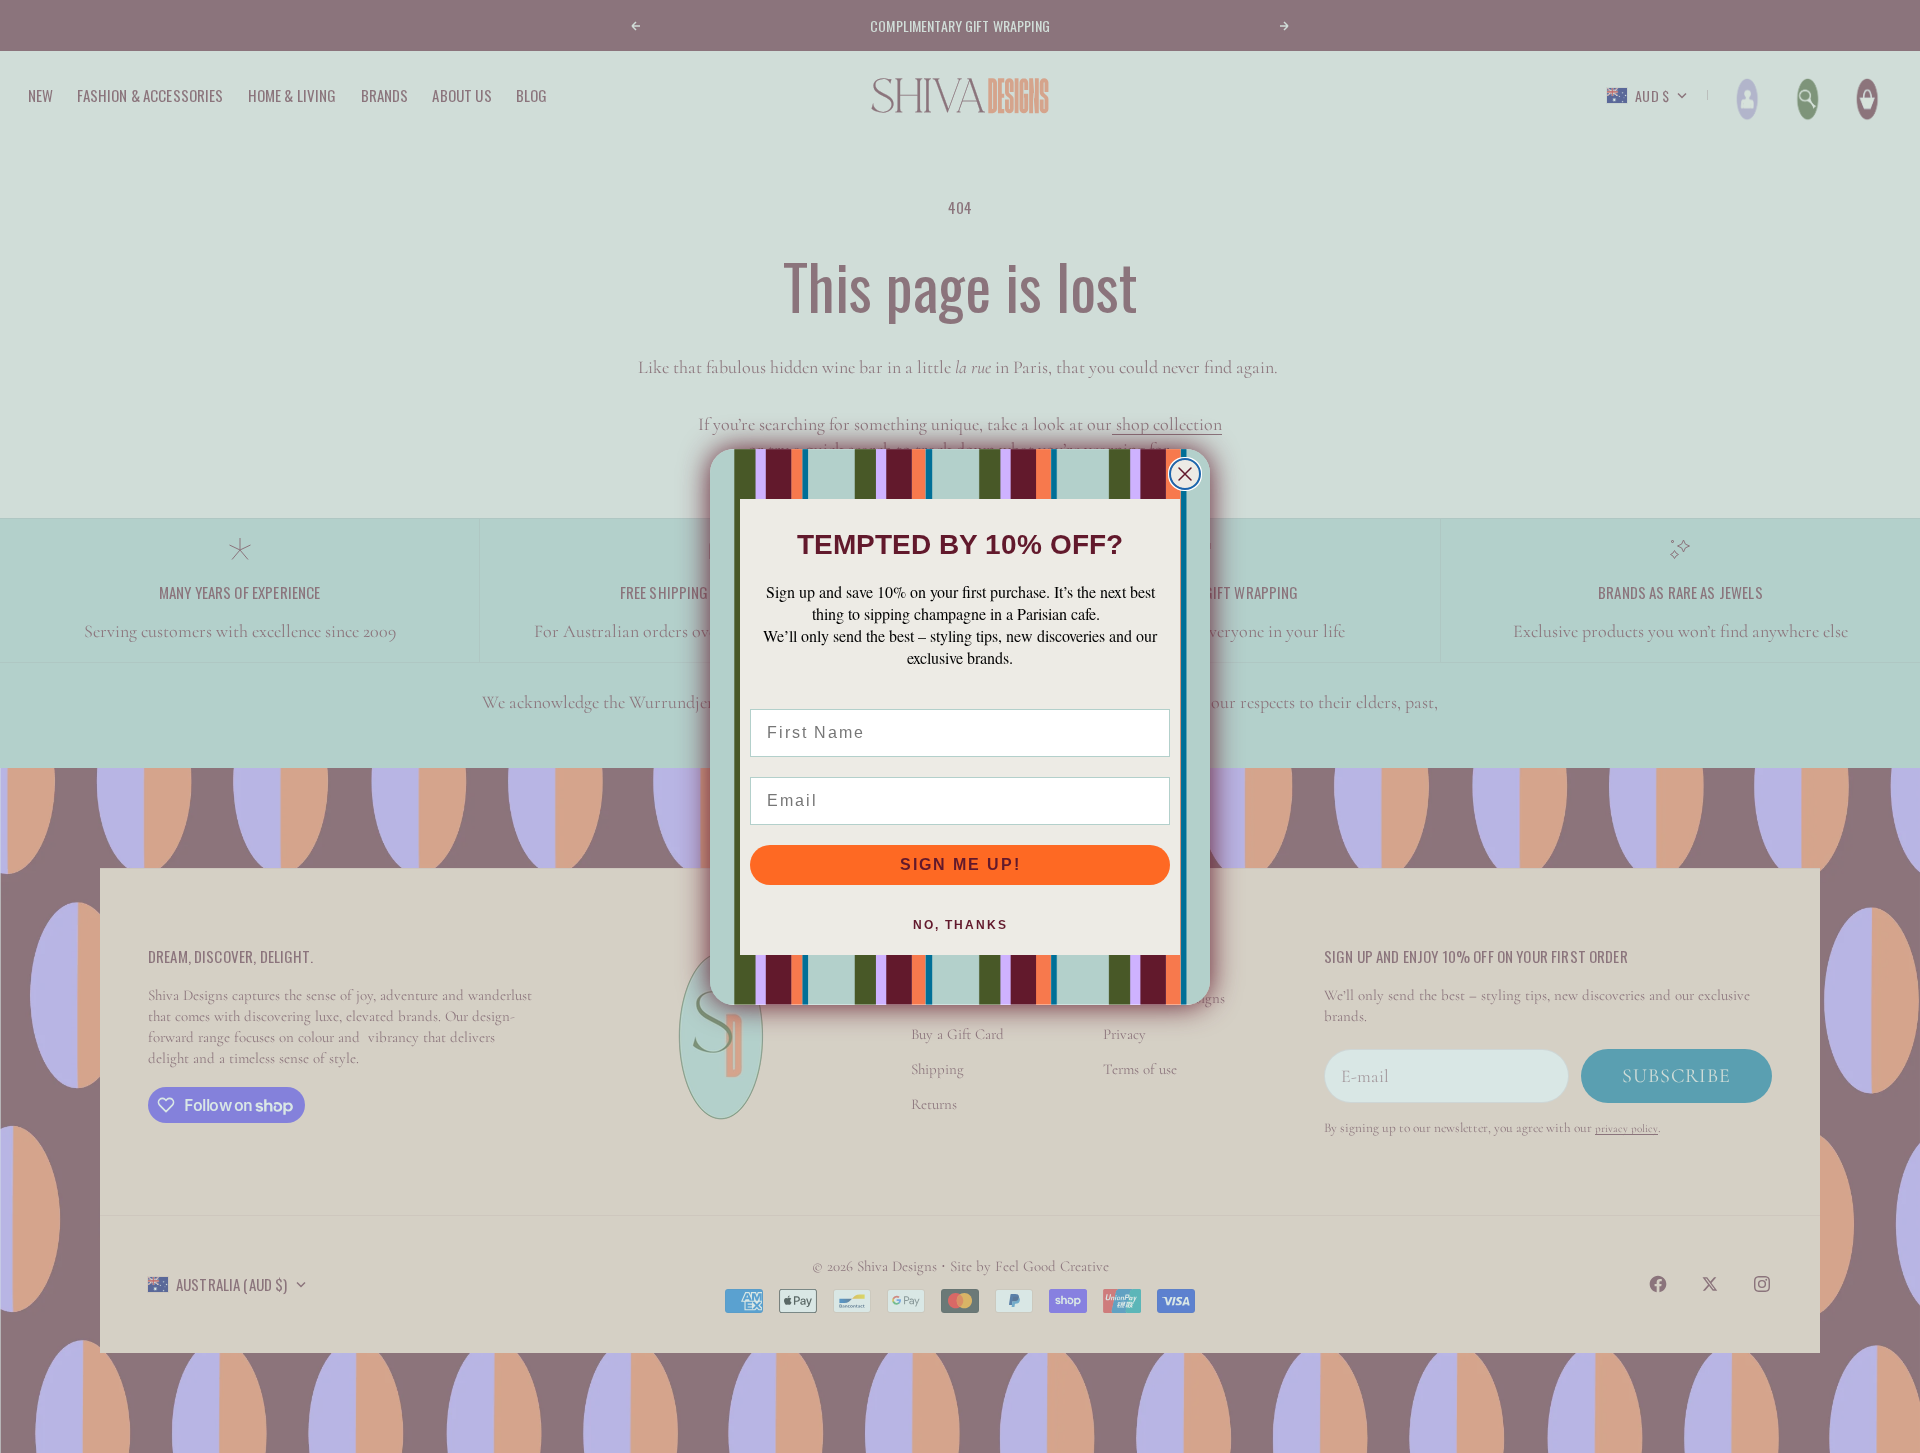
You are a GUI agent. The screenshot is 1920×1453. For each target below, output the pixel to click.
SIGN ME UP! (960, 864)
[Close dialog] (1185, 474)
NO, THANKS (960, 925)
